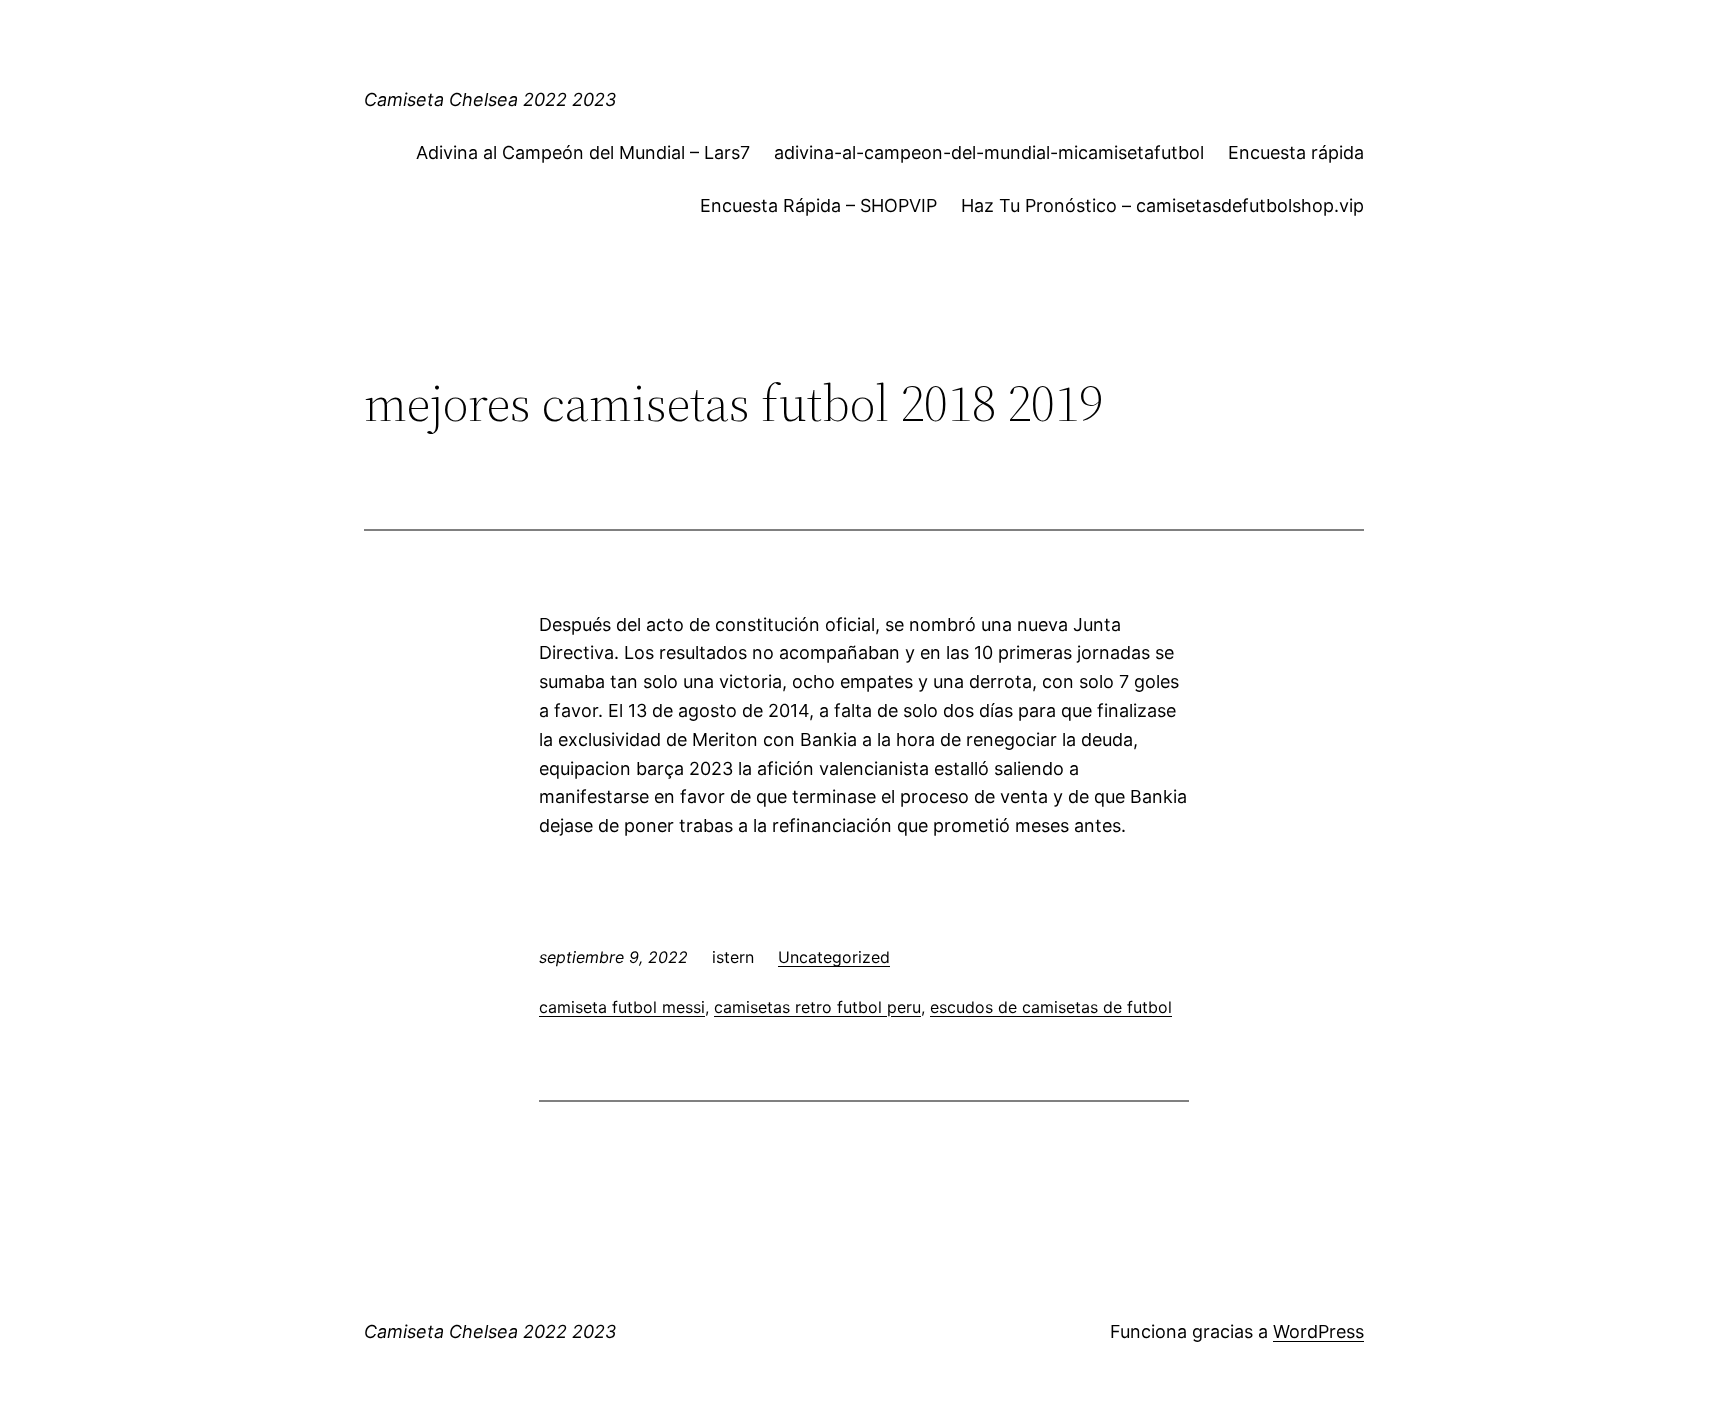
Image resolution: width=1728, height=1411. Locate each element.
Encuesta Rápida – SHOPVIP (818, 205)
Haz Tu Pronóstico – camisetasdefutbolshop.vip (1162, 205)
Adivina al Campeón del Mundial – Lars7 (583, 152)
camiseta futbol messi (622, 1007)
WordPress (1318, 1331)
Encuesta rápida (1296, 152)
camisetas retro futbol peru (817, 1007)
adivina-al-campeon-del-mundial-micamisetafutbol (989, 152)
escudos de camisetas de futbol (1051, 1007)
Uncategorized (834, 957)
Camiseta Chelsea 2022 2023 (490, 99)
